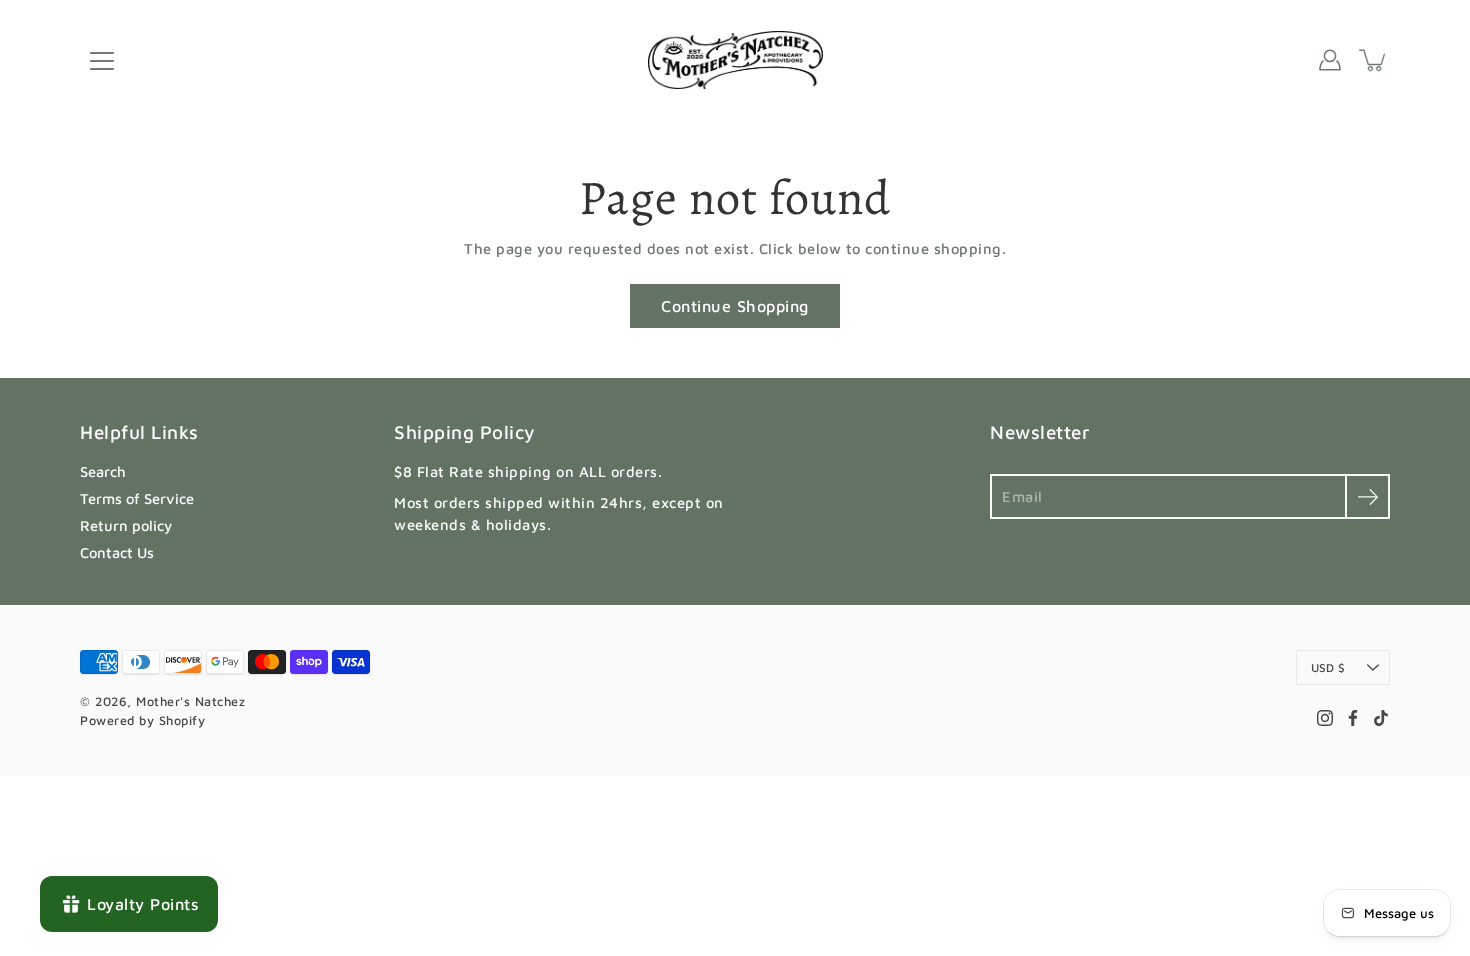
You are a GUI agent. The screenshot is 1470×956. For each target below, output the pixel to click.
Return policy (126, 525)
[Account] (1330, 60)
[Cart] (1374, 60)
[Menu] (102, 61)
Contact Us (117, 552)
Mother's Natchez (190, 701)
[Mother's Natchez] (735, 60)
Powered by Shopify (142, 720)
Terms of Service (137, 498)
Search (103, 471)
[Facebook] (1353, 718)
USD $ (1328, 667)
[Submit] (1367, 496)
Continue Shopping (735, 305)
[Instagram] (1325, 718)
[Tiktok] (1381, 718)
